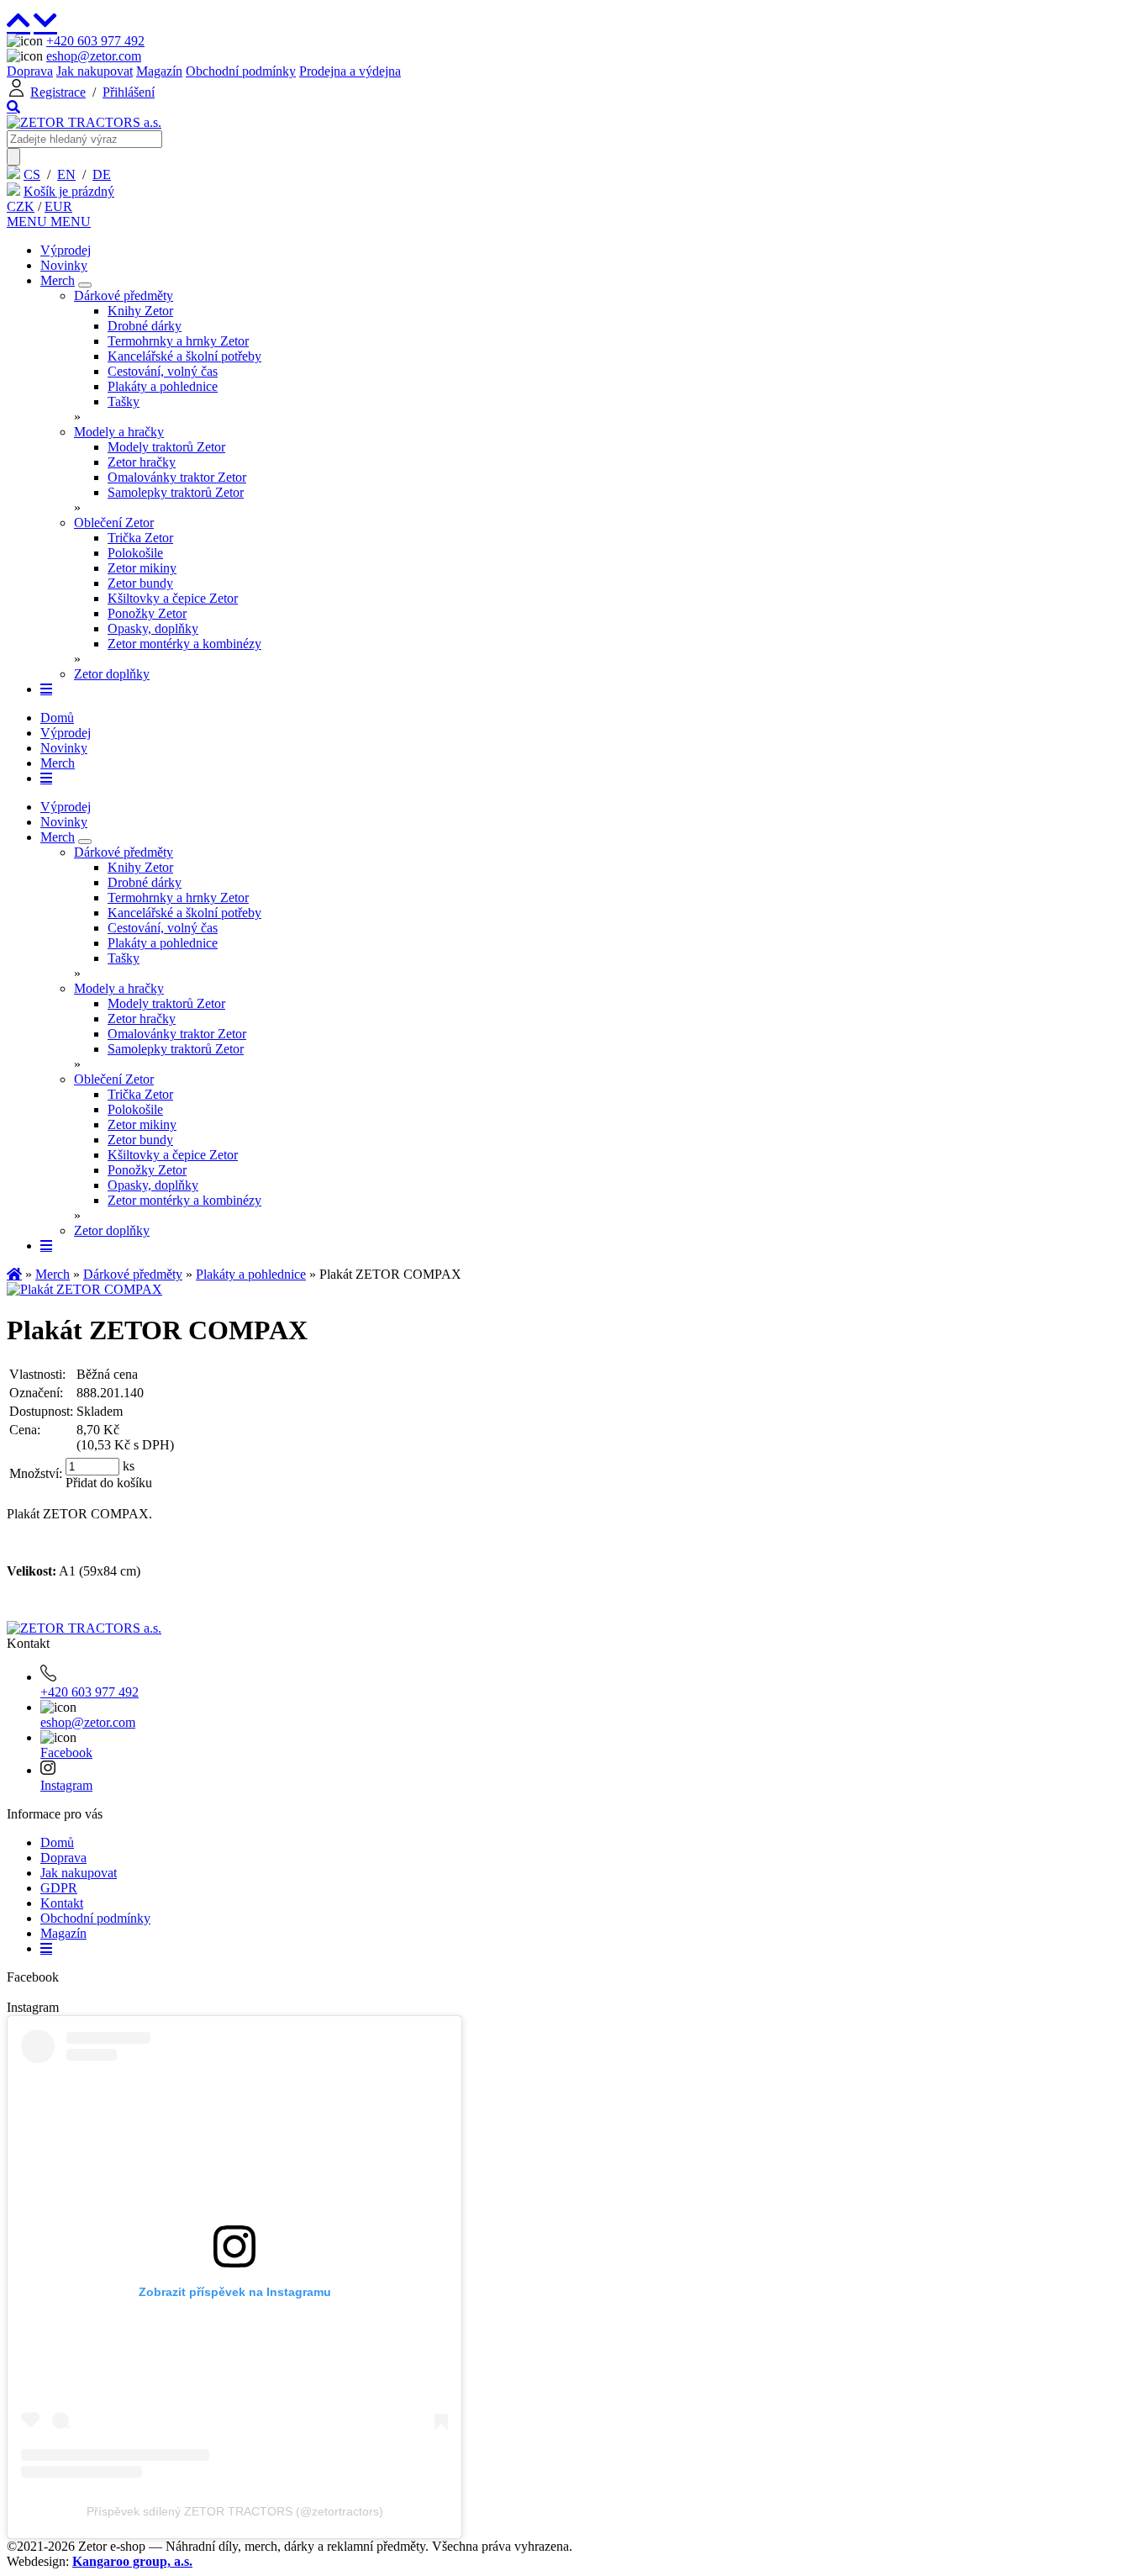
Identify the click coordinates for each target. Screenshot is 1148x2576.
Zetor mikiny (142, 568)
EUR (58, 206)
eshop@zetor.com (94, 56)
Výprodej (66, 250)
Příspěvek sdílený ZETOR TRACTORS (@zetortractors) (235, 2511)
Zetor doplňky (112, 674)
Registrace (58, 92)
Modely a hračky (119, 432)
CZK (21, 206)
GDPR (59, 1888)
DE (102, 174)
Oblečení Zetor (114, 523)
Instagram (66, 1785)
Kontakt (62, 1903)
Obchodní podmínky (241, 71)
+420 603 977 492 (95, 41)
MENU (29, 222)
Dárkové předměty (124, 296)
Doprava (30, 71)
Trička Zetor (140, 538)
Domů (57, 718)
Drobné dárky (145, 326)
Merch (58, 280)
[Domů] (84, 122)
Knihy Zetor (140, 311)
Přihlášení (129, 92)
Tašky (124, 401)
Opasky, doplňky (153, 628)
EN (66, 174)
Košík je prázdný (69, 191)
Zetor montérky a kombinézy (184, 644)
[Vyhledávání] (13, 107)
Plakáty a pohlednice (163, 386)
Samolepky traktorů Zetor (176, 492)
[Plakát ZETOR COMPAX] (84, 1289)
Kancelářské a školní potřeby (184, 356)
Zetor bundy (140, 583)
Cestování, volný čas (163, 371)
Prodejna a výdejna (350, 71)
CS (32, 174)
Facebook (66, 1753)
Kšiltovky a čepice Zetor (173, 598)
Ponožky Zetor (147, 613)
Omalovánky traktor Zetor (177, 477)
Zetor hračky (142, 462)
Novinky (64, 265)
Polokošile (135, 553)
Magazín (159, 71)
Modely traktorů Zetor (166, 447)
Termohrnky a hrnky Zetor (178, 341)
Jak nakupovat (95, 71)
